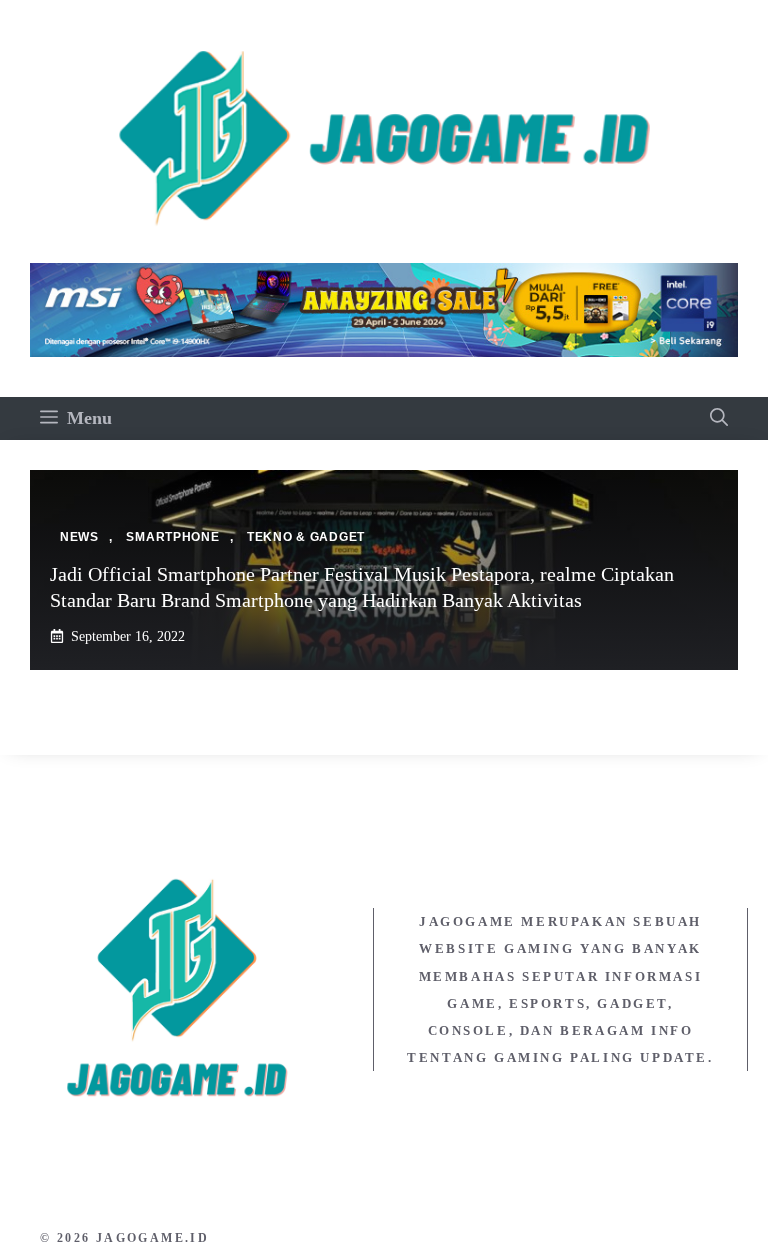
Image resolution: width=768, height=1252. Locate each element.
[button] (719, 418)
